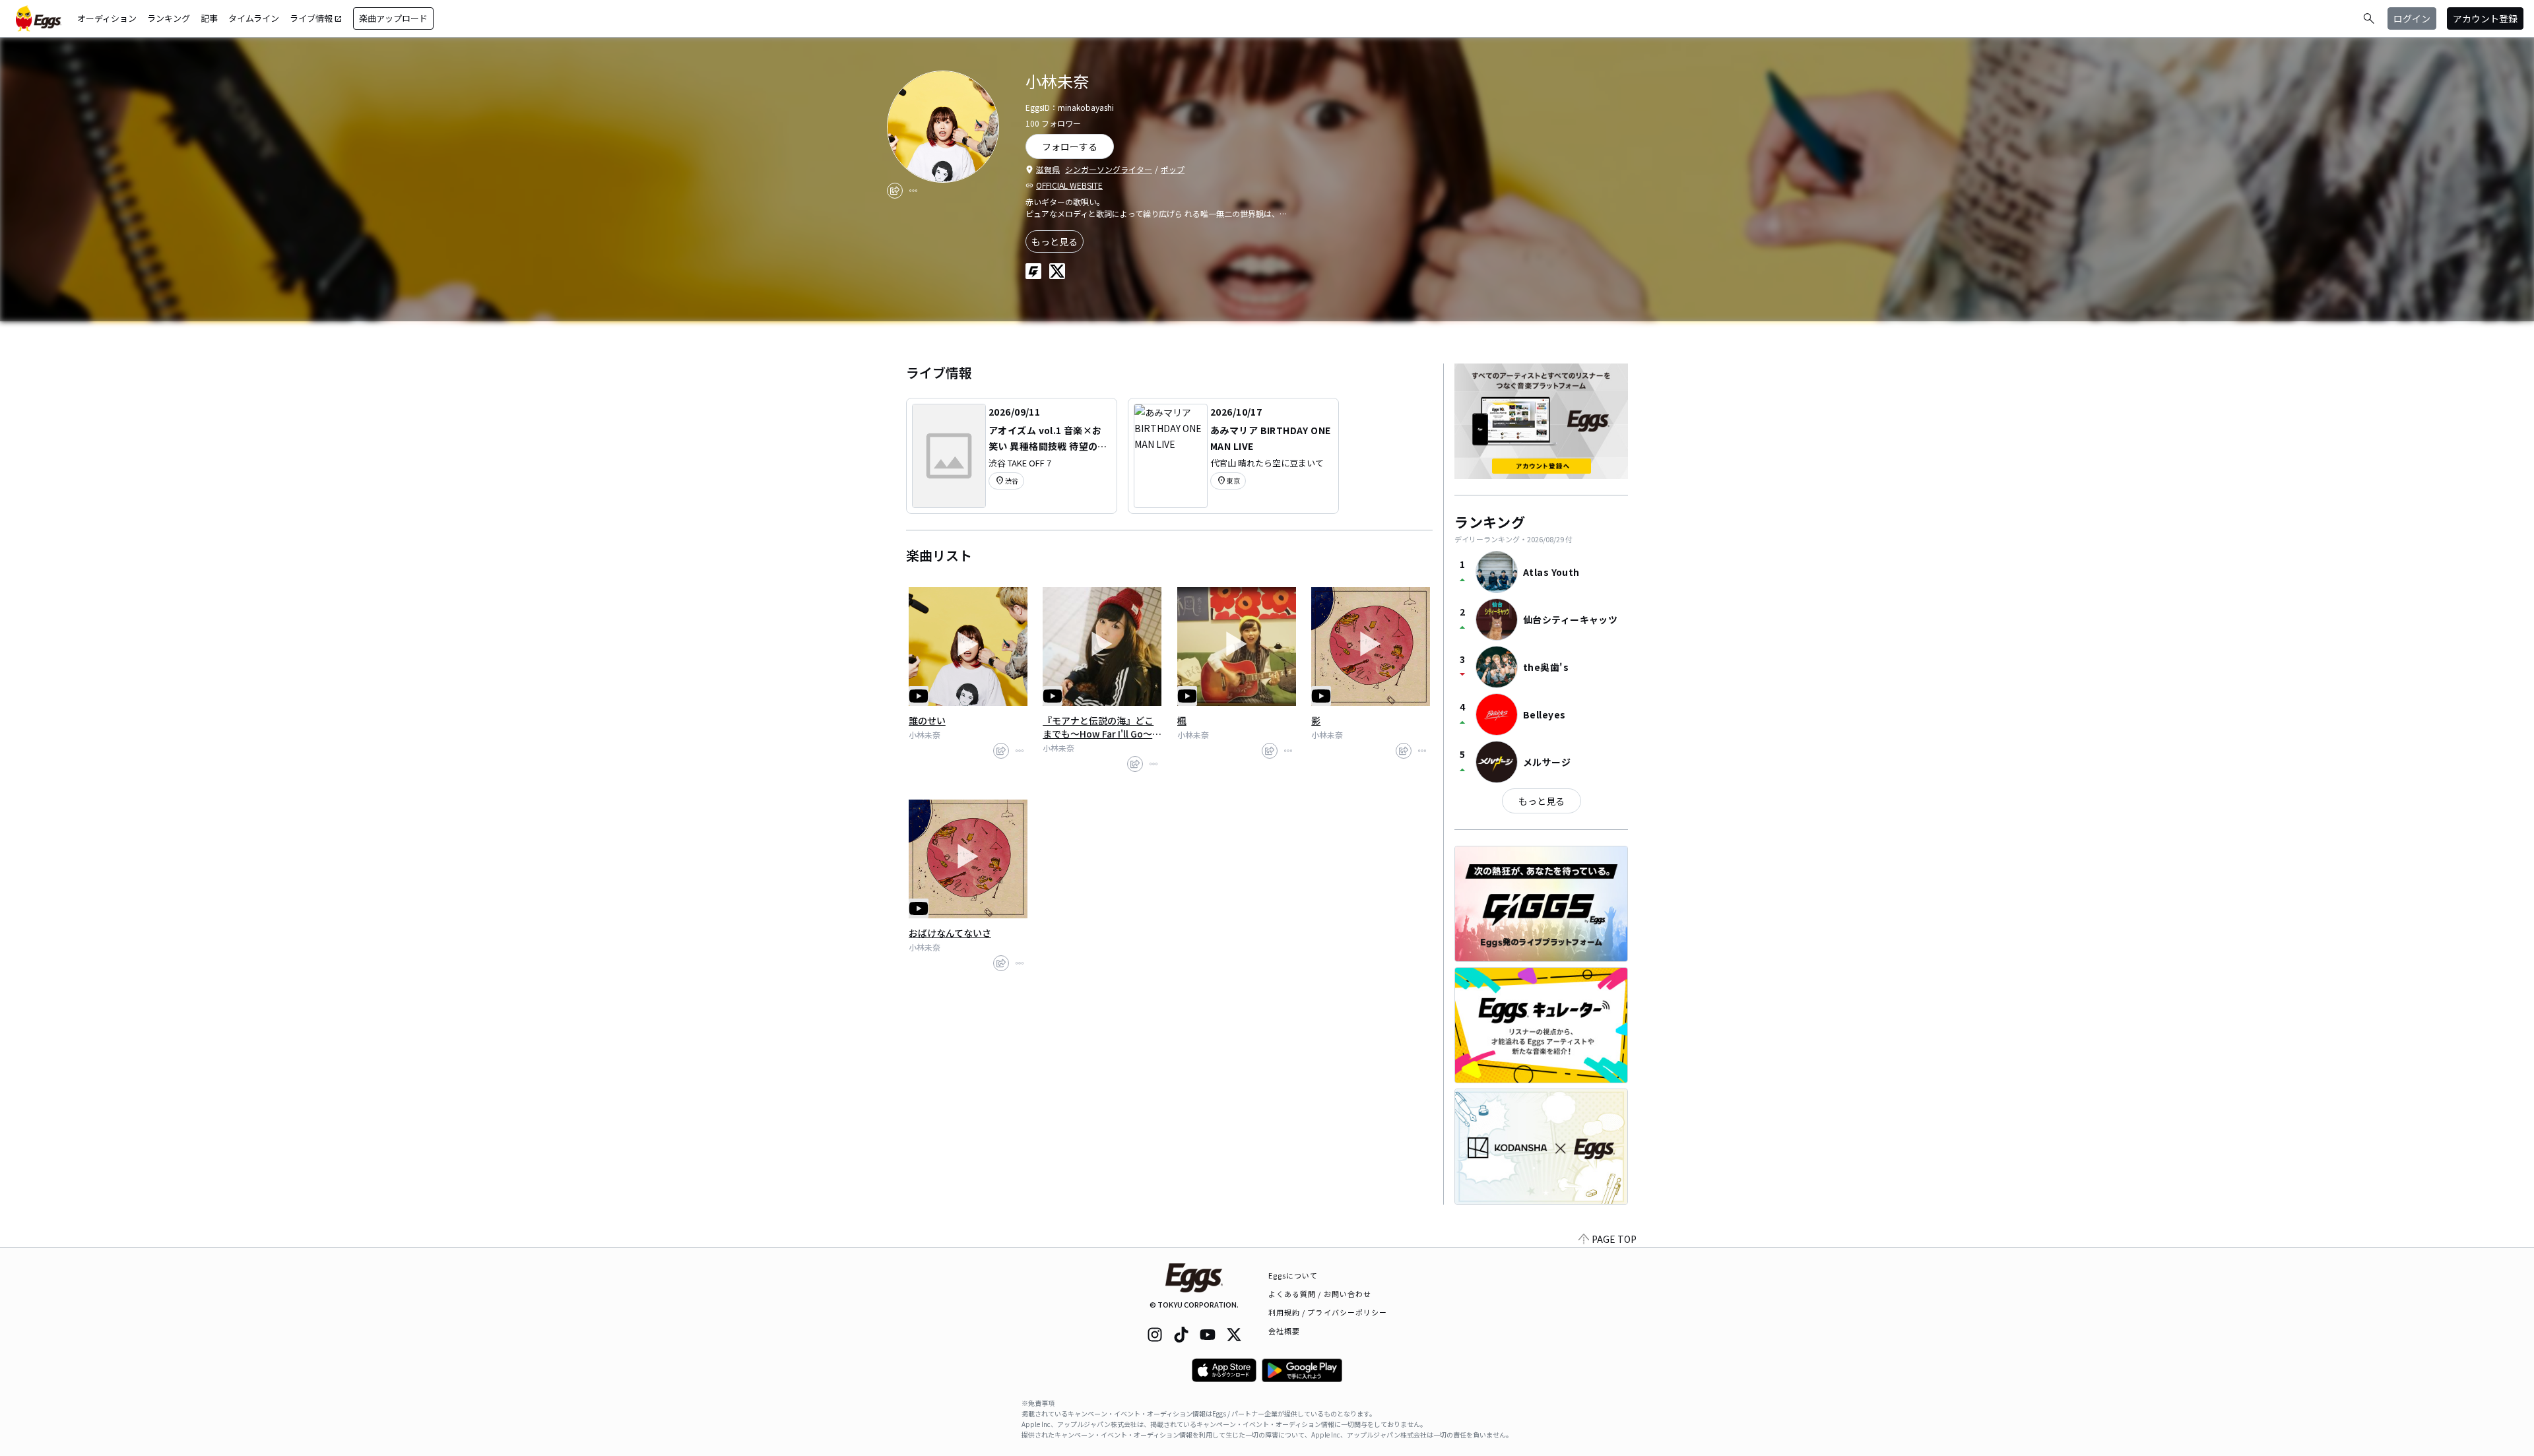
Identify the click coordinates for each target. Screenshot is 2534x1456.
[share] (895, 191)
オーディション (107, 18)
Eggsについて (1293, 1275)
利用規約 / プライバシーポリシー (1328, 1312)
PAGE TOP (1614, 1239)
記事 (209, 18)
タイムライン (254, 18)
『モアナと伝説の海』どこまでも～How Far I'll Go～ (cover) (1098, 727)
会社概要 (1284, 1331)
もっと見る (1055, 241)
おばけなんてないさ (950, 933)
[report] (913, 191)
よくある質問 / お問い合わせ (1320, 1294)
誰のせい (927, 720)
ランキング (169, 18)
